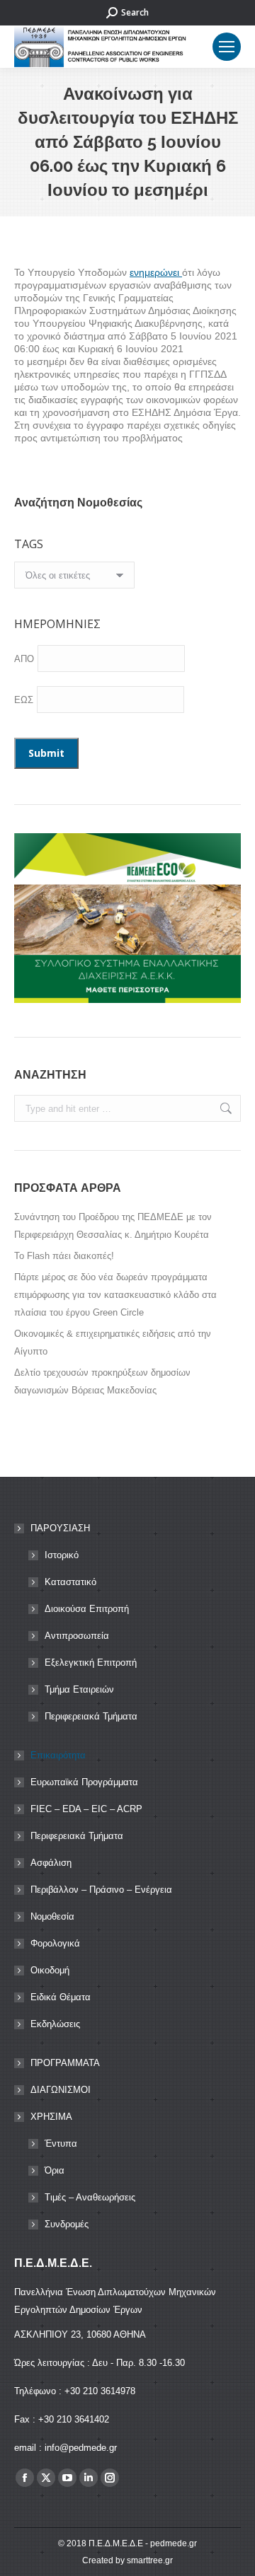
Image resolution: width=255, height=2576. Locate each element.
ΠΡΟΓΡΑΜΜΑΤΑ (65, 2063)
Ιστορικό (62, 1555)
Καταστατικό (70, 1582)
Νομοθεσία (52, 1916)
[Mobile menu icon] (227, 47)
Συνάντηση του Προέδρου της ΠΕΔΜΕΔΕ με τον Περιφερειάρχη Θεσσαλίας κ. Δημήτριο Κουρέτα (113, 1226)
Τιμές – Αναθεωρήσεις (90, 2197)
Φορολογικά (55, 1943)
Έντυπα (61, 2143)
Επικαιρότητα (58, 1755)
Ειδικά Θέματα (61, 1997)
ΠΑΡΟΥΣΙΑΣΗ (60, 1528)
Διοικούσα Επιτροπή (87, 1609)
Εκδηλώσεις (55, 2024)
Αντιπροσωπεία (77, 1636)
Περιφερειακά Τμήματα (91, 1716)
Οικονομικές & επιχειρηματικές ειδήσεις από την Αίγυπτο (113, 1342)
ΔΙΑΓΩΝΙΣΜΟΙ (61, 2090)
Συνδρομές (67, 2224)
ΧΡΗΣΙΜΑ (51, 2117)
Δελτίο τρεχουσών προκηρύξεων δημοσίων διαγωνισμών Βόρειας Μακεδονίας (102, 1381)
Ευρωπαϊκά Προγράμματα (84, 1782)
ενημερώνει (156, 272)
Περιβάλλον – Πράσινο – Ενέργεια (101, 1890)
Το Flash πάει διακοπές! (64, 1256)
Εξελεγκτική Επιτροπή (91, 1663)
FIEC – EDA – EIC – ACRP (86, 1809)
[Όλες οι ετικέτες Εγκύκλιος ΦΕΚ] (74, 579)
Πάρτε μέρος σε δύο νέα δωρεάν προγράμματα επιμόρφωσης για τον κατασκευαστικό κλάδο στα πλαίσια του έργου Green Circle (115, 1295)
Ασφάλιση (51, 1863)
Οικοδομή (50, 1970)
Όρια (55, 2170)
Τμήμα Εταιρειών (79, 1689)
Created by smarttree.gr (127, 2560)
